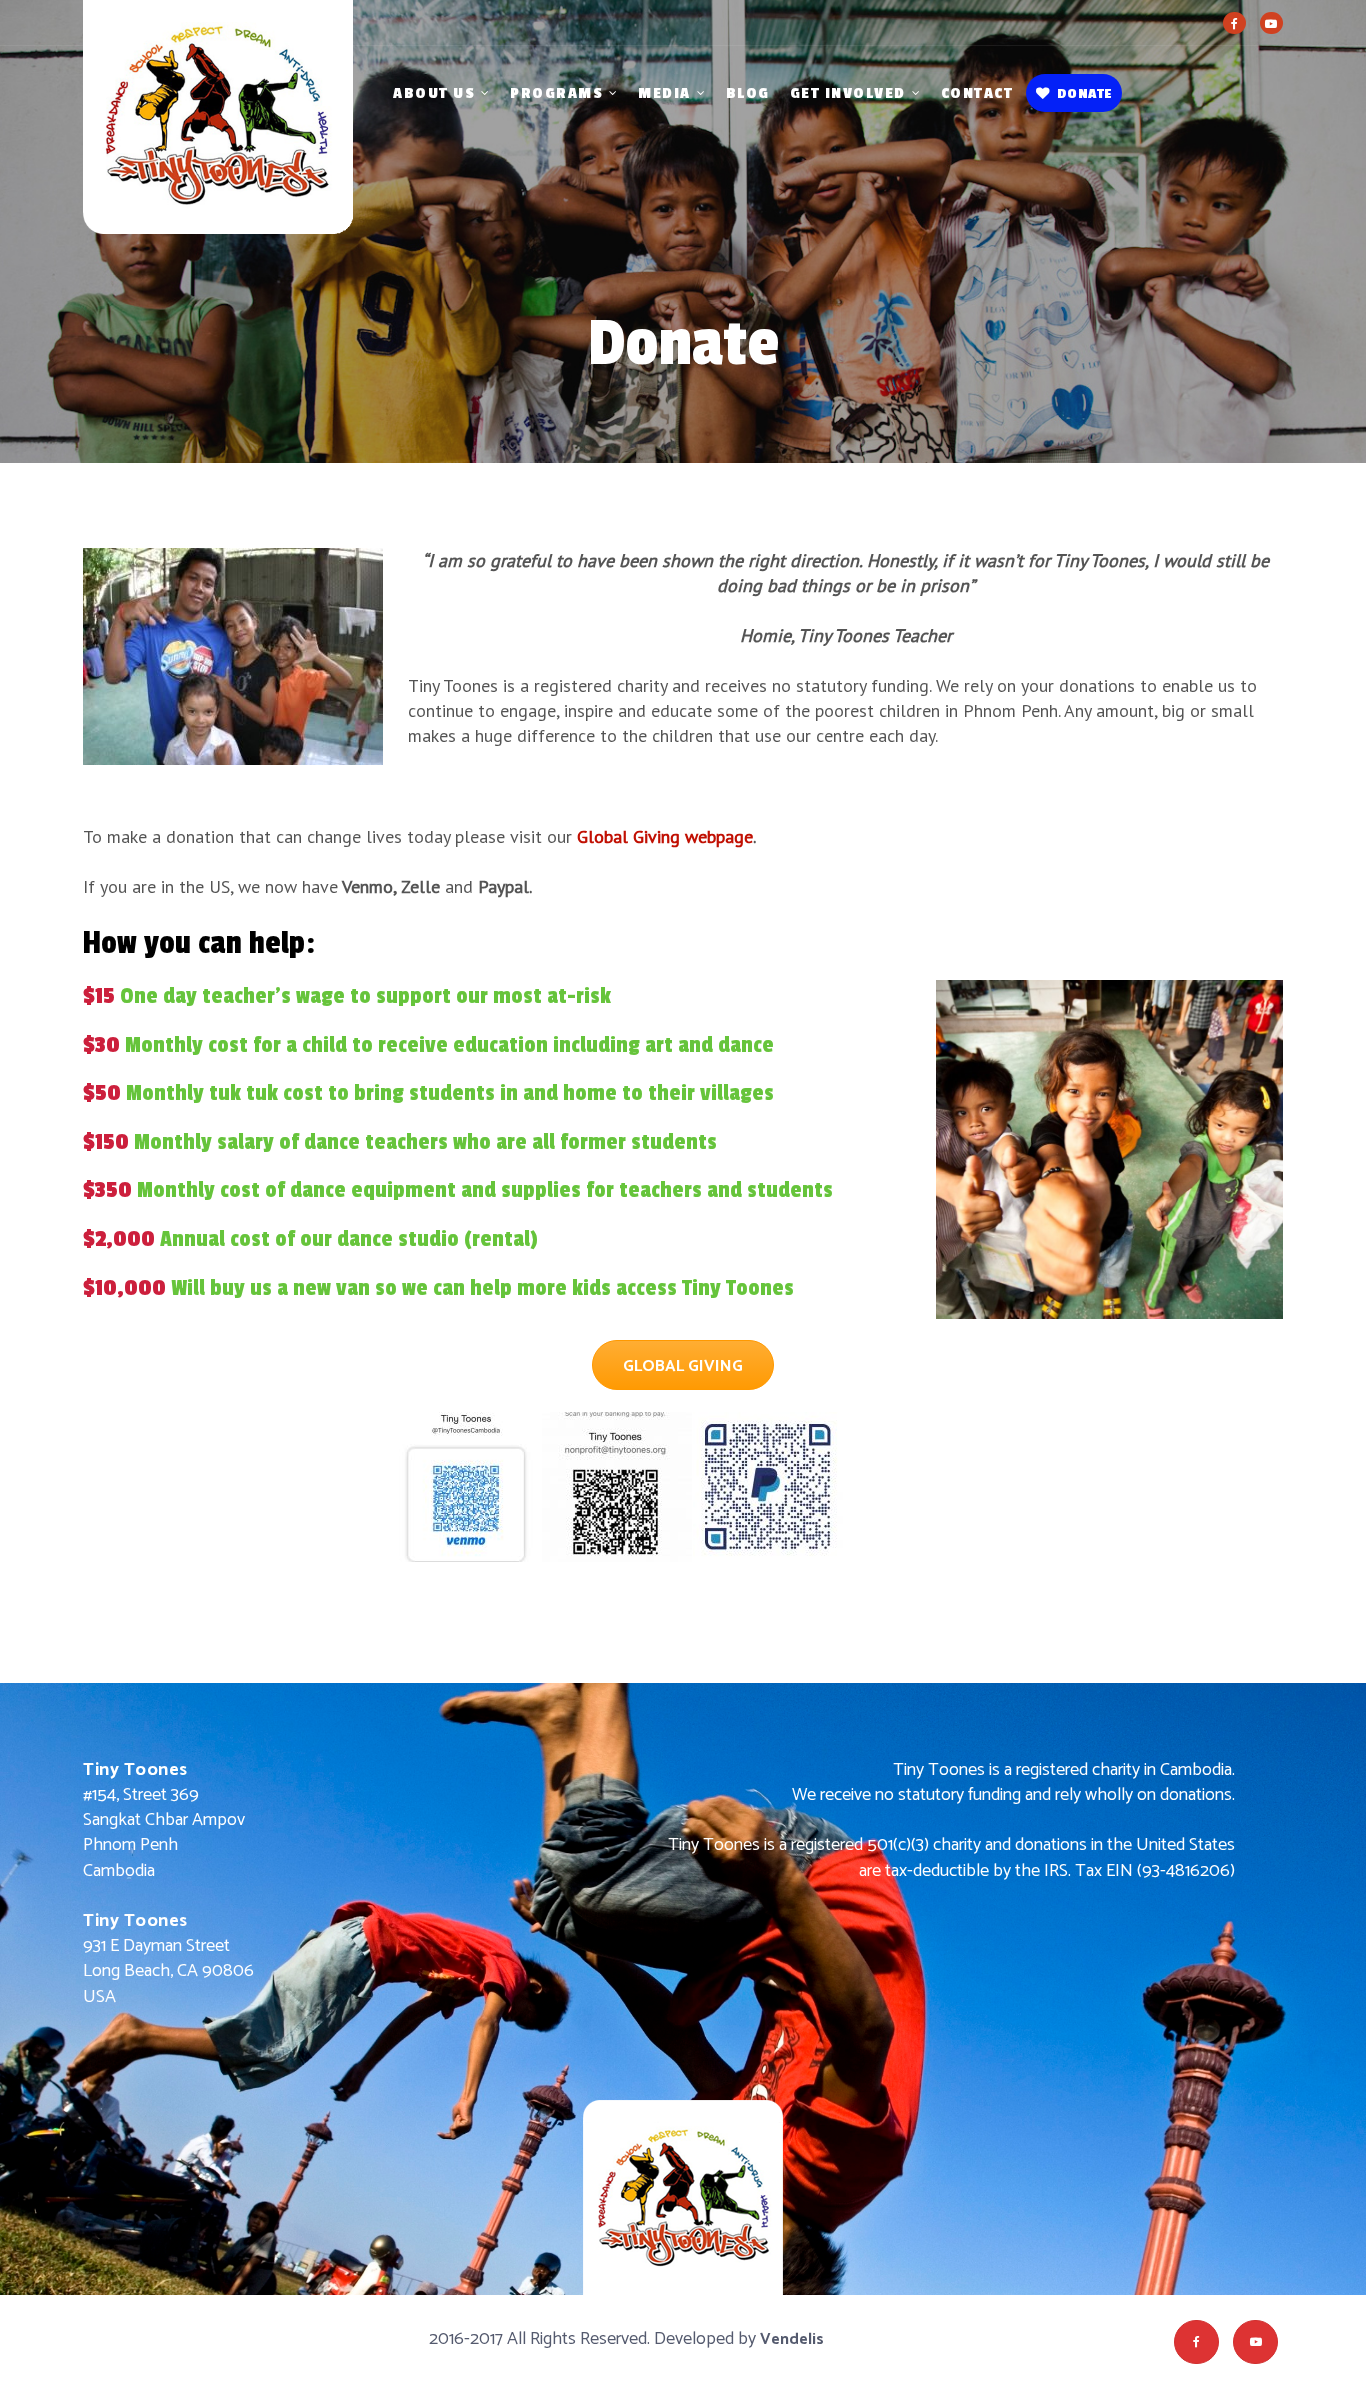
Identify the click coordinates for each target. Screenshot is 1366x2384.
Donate (1084, 93)
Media (664, 93)
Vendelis (792, 2339)
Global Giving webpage (665, 836)
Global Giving (683, 1366)
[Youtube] (1271, 23)
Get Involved (848, 93)
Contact (977, 93)
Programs (556, 93)
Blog (748, 93)
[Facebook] (1234, 23)
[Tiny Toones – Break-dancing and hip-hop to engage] (218, 140)
